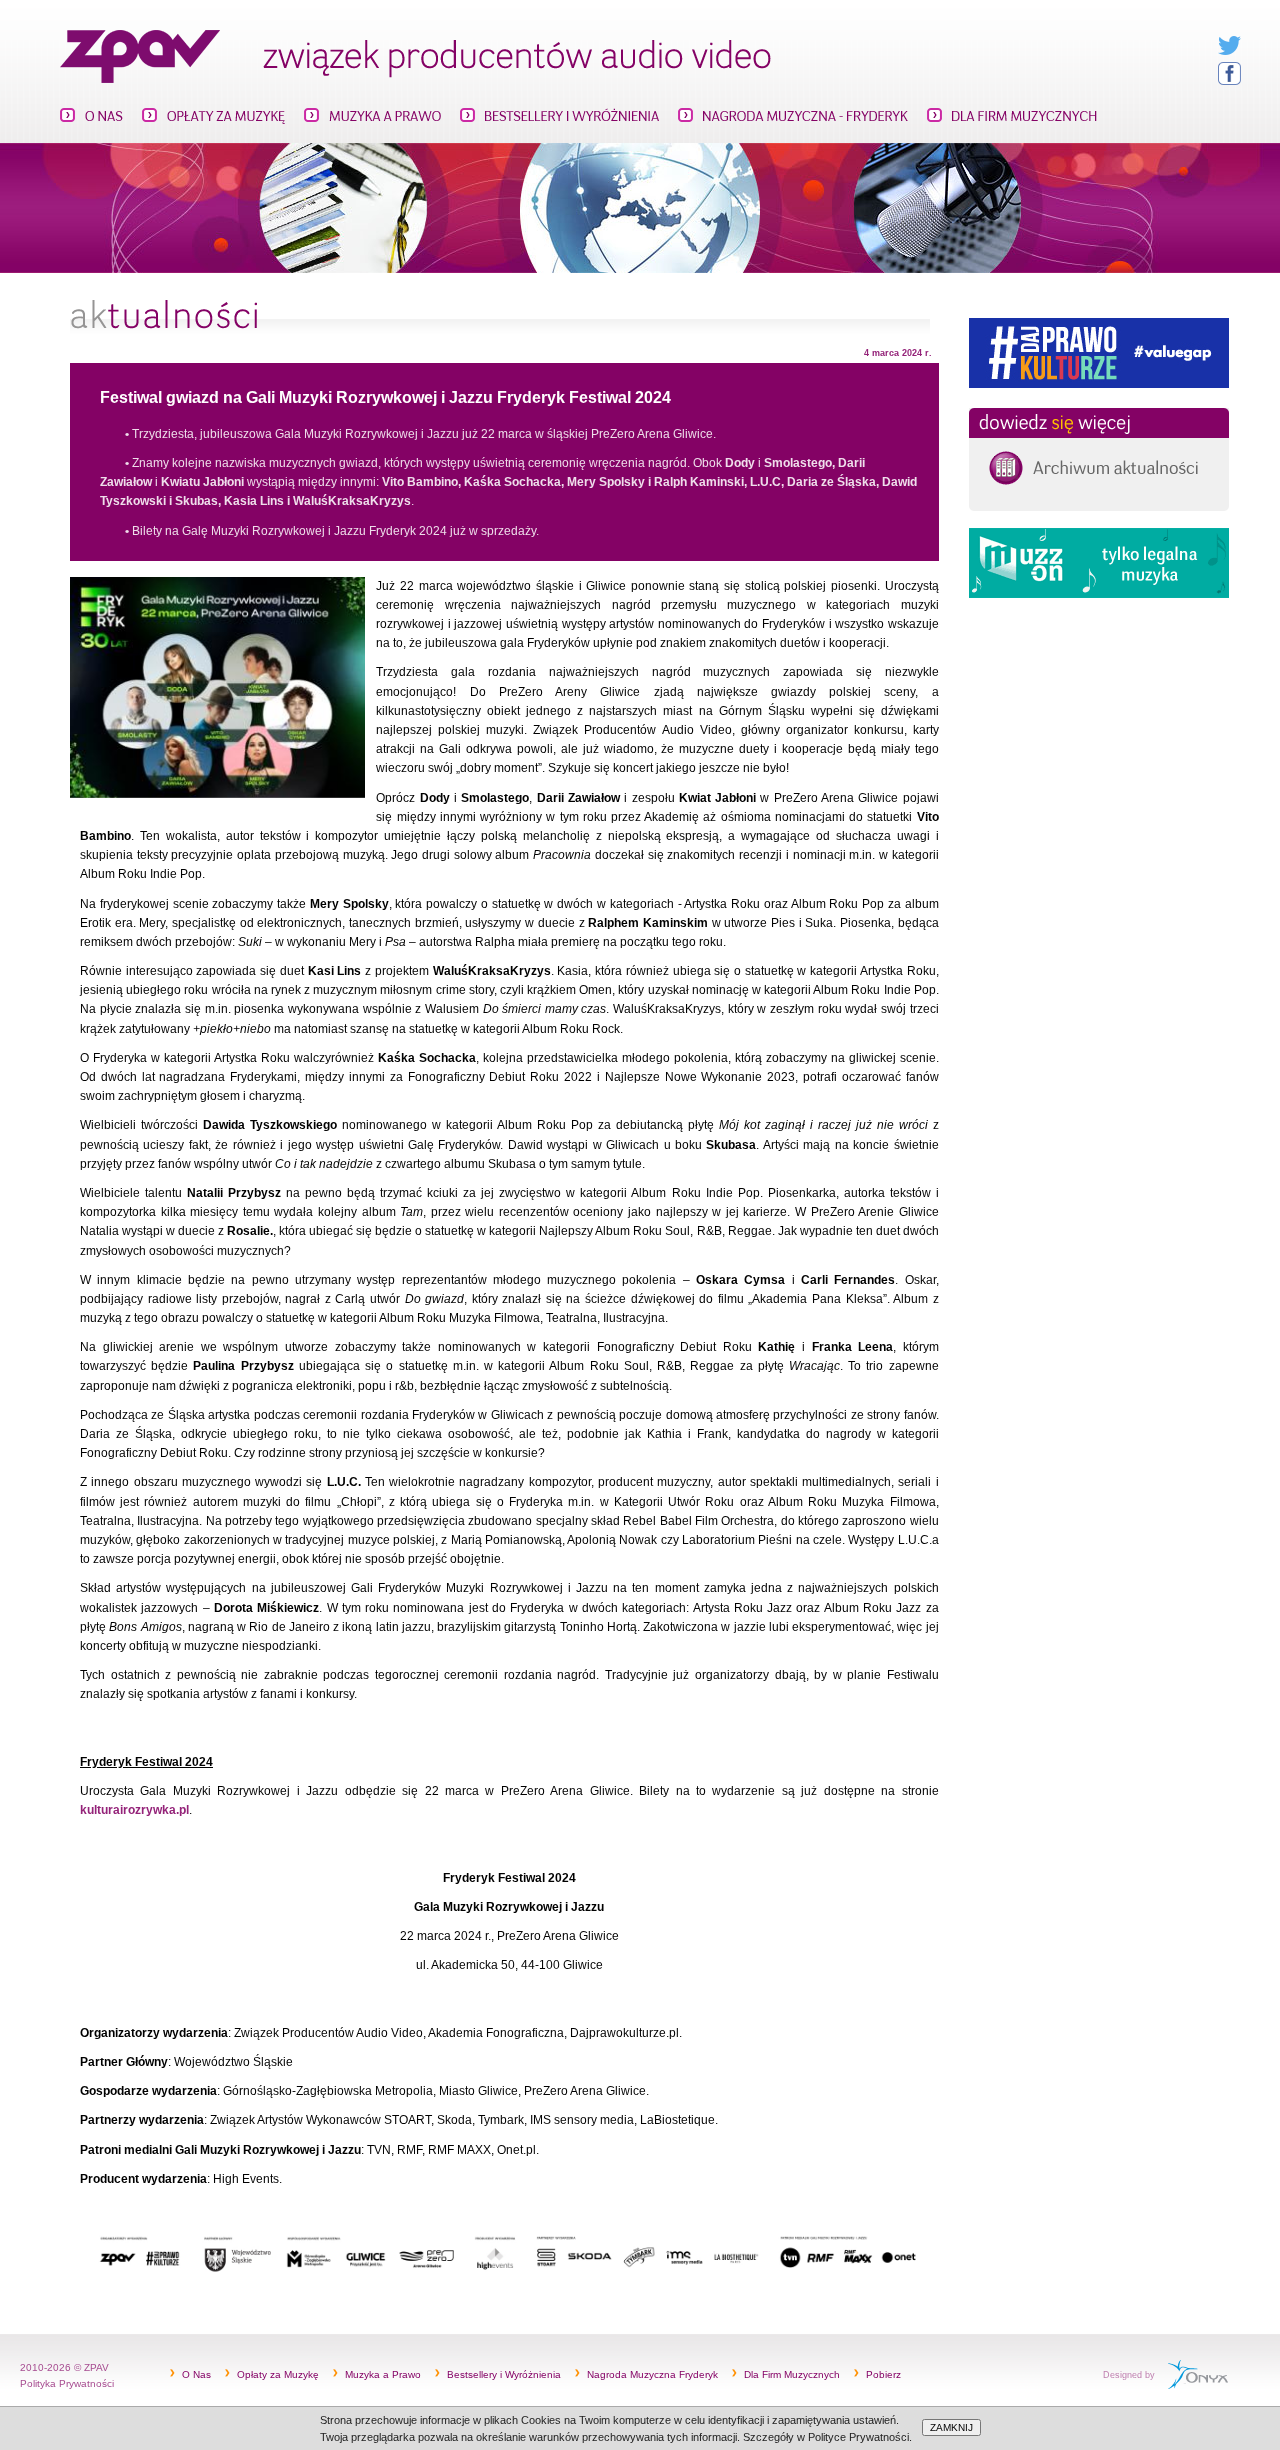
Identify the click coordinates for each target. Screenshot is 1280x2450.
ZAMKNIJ (951, 2427)
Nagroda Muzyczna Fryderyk (652, 2374)
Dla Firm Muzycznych (792, 2374)
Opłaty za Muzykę (278, 2374)
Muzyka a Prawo (383, 2374)
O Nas (196, 2374)
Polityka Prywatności (67, 2383)
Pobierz (883, 2374)
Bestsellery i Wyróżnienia (504, 2374)
